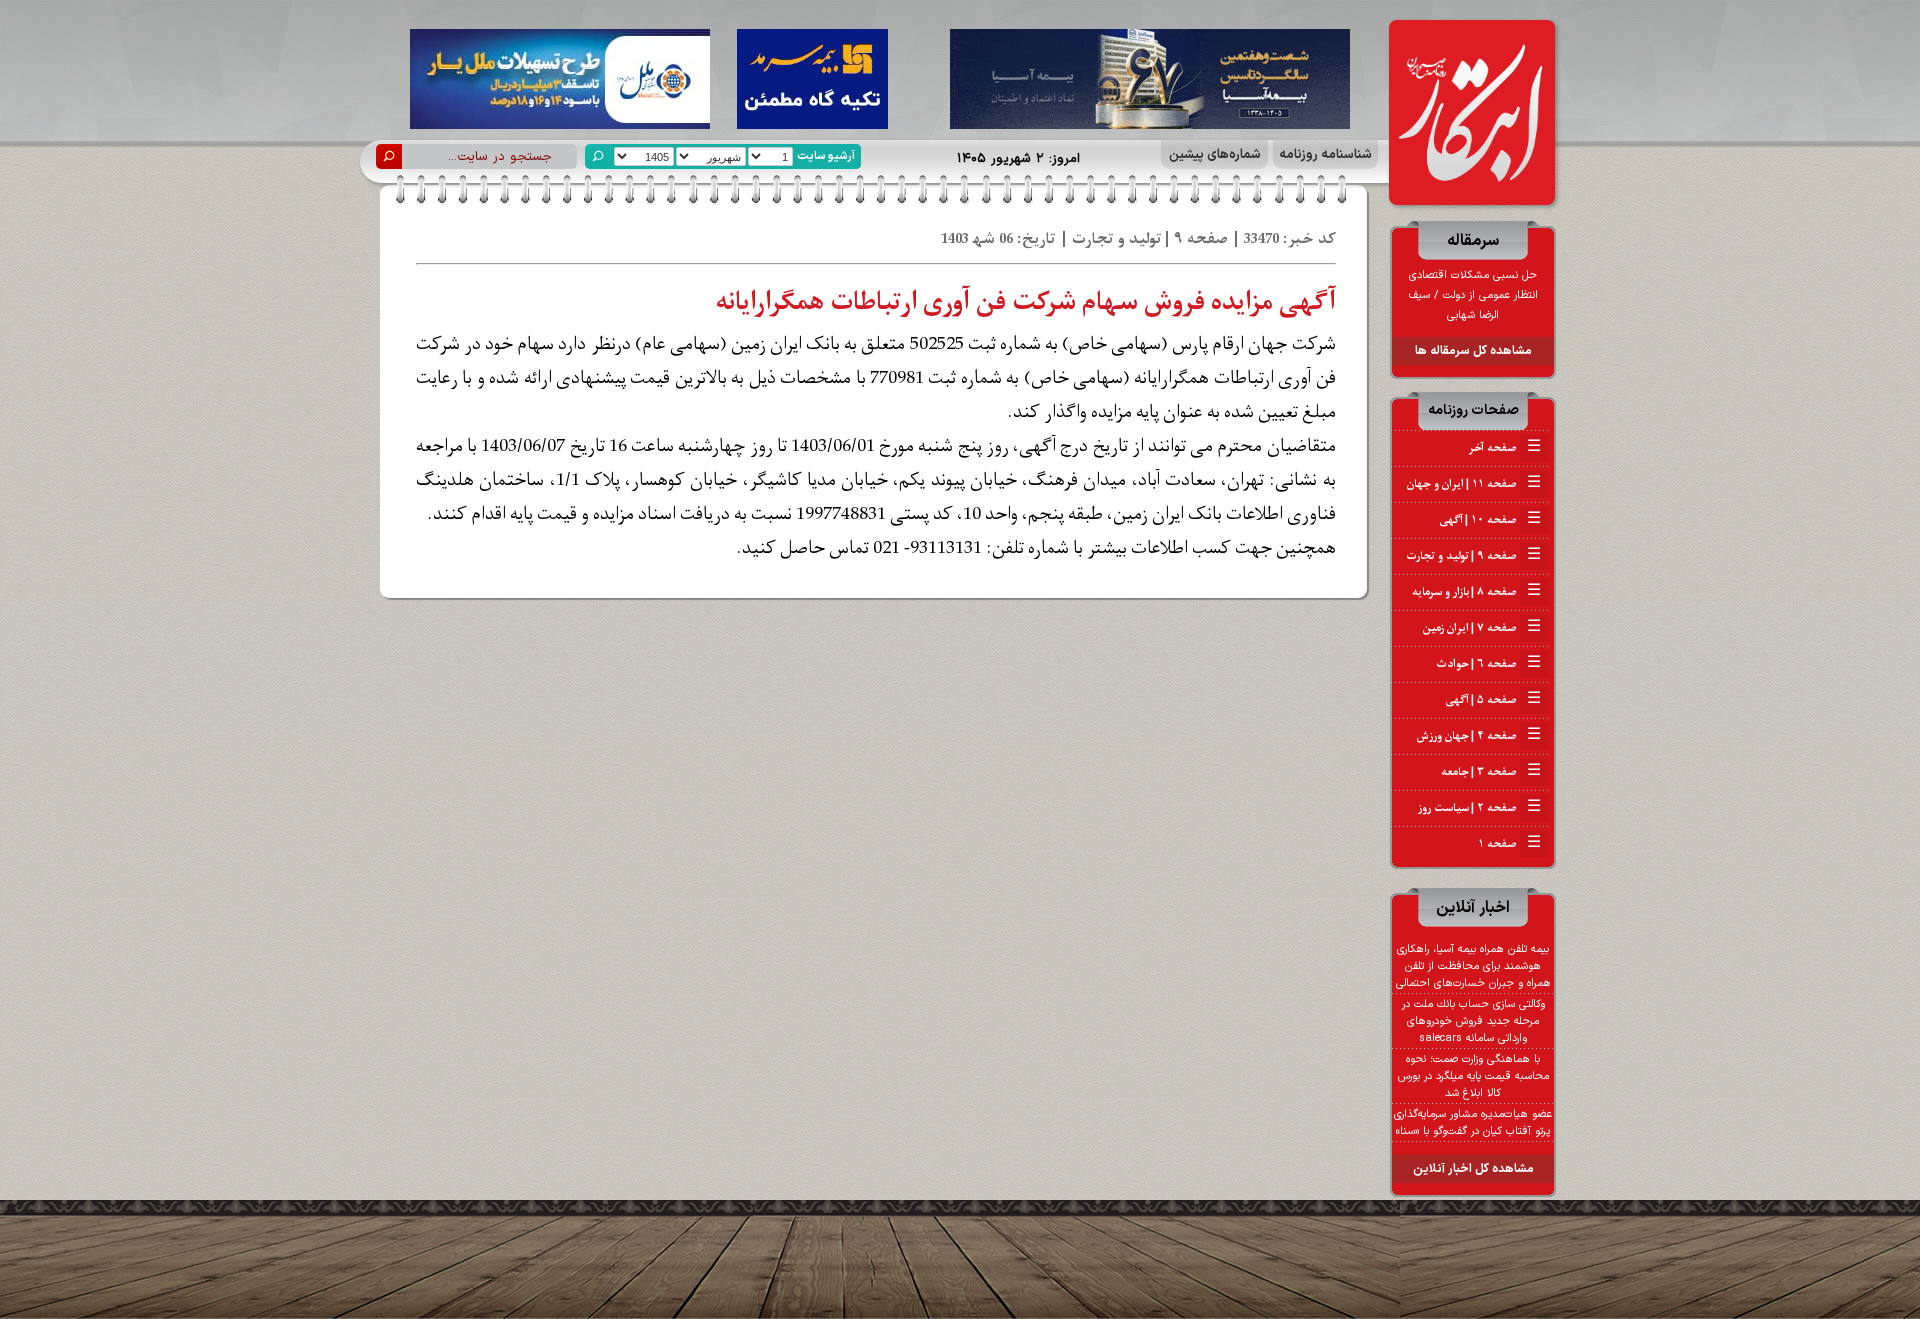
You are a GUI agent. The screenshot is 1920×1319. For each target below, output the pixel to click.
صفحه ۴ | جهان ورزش (1479, 736)
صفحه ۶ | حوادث (1488, 664)
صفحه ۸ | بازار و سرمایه (1476, 592)
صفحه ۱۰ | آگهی (1490, 520)
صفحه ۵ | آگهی (1493, 700)
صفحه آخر (1504, 448)
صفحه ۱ (1509, 844)
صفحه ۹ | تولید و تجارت (1473, 556)
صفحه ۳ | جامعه (1491, 772)
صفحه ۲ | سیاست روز (1479, 808)
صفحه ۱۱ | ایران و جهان (1474, 484)
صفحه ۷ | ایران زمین (1482, 628)
